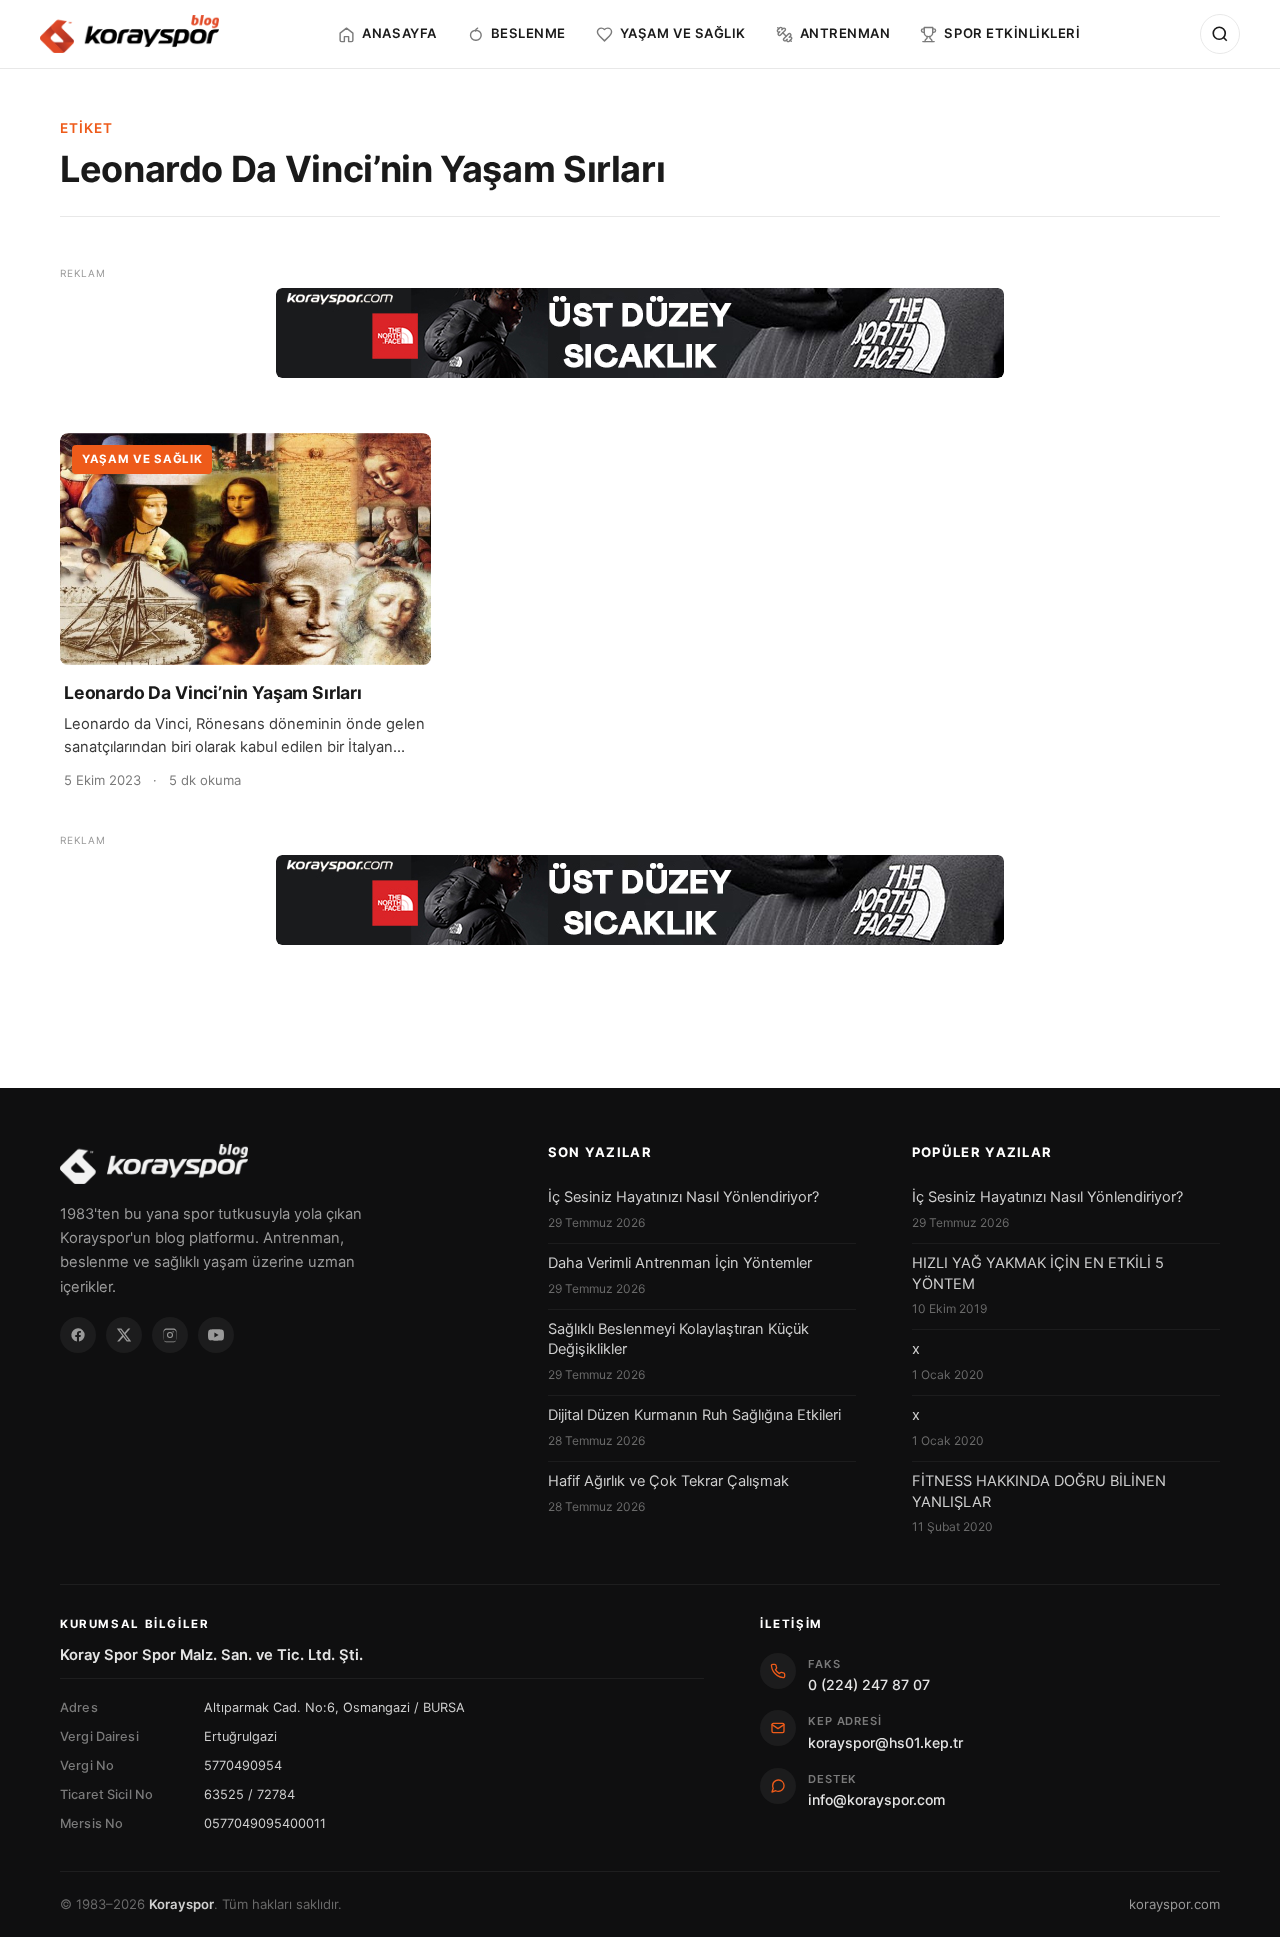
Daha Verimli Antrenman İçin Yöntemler (680, 1263)
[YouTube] (216, 1335)
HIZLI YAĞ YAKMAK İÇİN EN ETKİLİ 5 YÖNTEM (1038, 1273)
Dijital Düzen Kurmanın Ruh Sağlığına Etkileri (694, 1415)
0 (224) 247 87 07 (869, 1684)
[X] (124, 1335)
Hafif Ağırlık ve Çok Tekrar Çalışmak (668, 1481)
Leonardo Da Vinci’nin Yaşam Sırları (213, 692)
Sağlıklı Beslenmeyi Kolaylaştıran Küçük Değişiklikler (678, 1339)
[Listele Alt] (640, 900)
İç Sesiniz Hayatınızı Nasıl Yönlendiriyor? (683, 1197)
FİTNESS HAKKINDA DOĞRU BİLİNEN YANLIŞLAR (1039, 1491)
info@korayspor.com (876, 1799)
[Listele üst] (640, 333)
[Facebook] (78, 1335)
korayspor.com (1174, 1904)
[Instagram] (170, 1335)
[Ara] (1220, 34)
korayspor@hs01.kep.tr (885, 1742)
